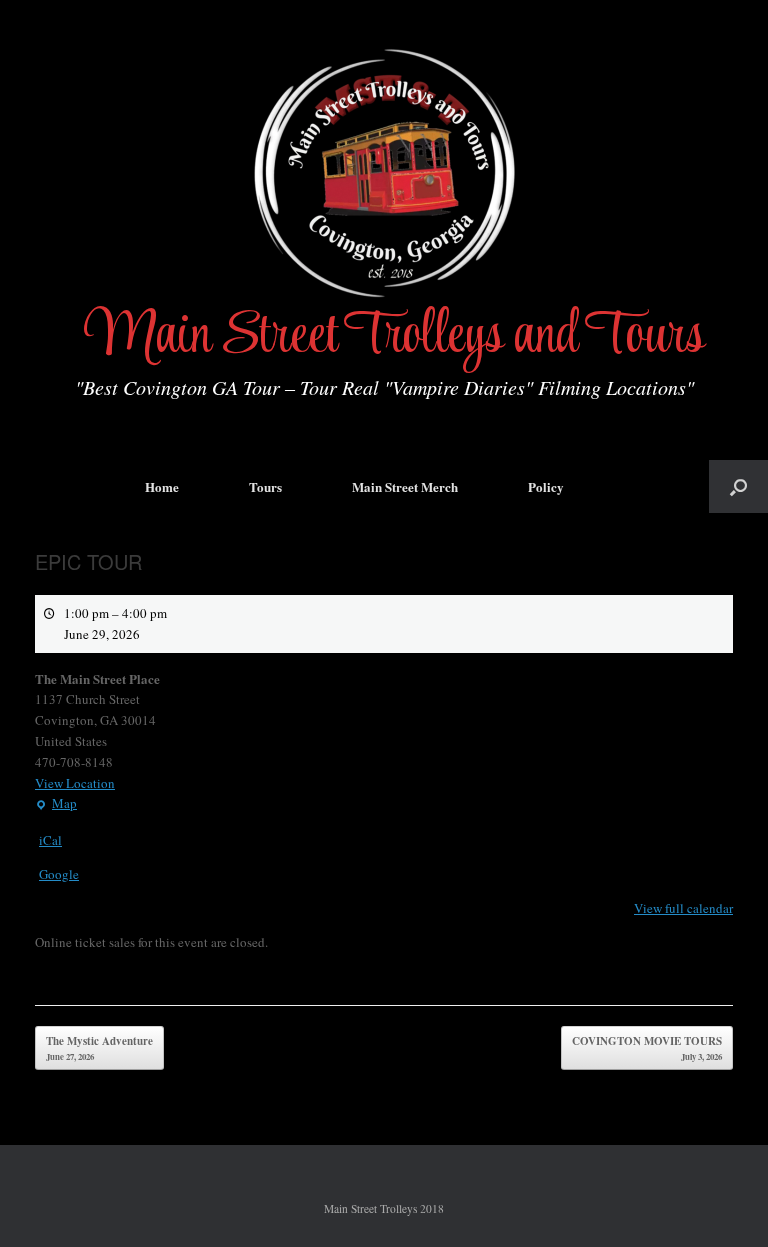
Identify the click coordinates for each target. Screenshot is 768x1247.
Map (56, 804)
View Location (75, 783)
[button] (738, 486)
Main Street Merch (405, 486)
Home (162, 486)
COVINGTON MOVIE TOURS (647, 1048)
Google (59, 874)
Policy (546, 486)
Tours (265, 486)
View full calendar (683, 908)
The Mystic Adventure (99, 1048)
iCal (50, 840)
